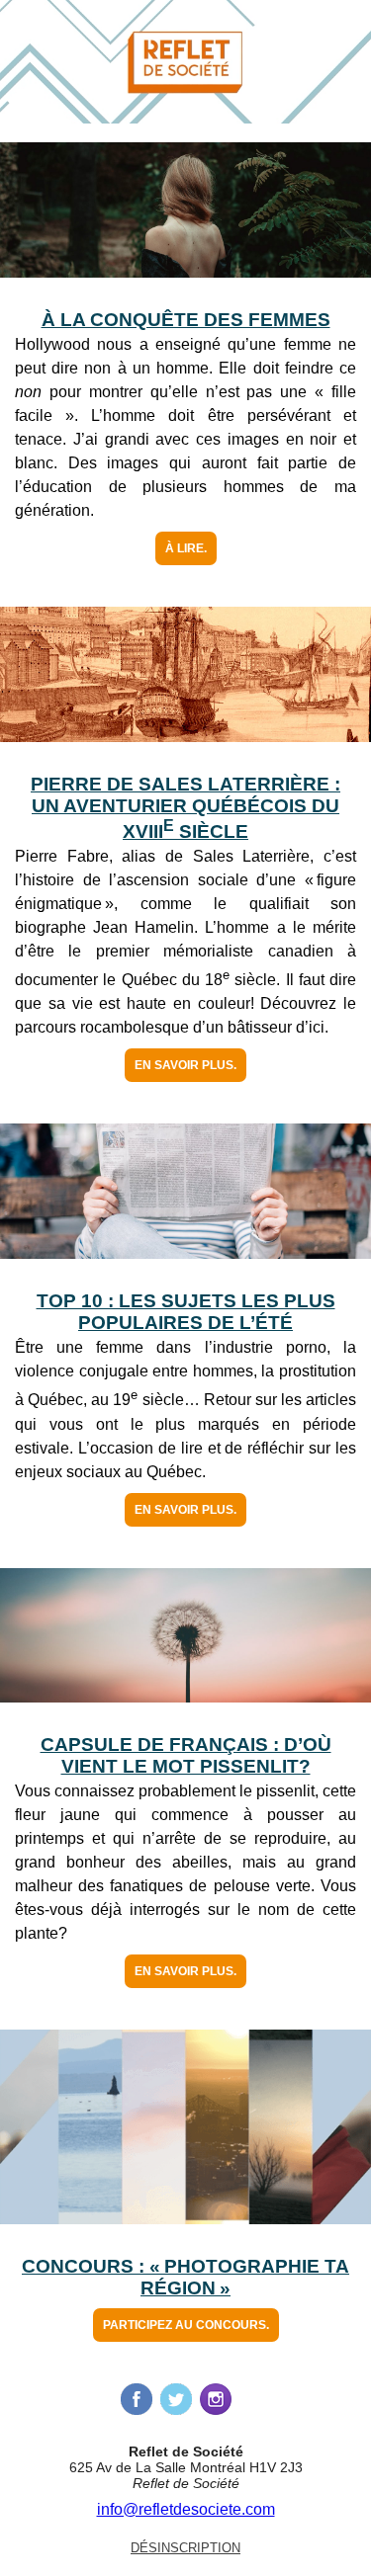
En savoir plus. (185, 1065)
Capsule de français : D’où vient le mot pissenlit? (186, 1755)
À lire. (186, 548)
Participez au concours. (186, 2325)
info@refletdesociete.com (186, 2509)
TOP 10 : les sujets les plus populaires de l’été (186, 1312)
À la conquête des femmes (186, 320)
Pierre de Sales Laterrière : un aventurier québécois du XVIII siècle (185, 808)
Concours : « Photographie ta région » (185, 2277)
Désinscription (185, 2548)
